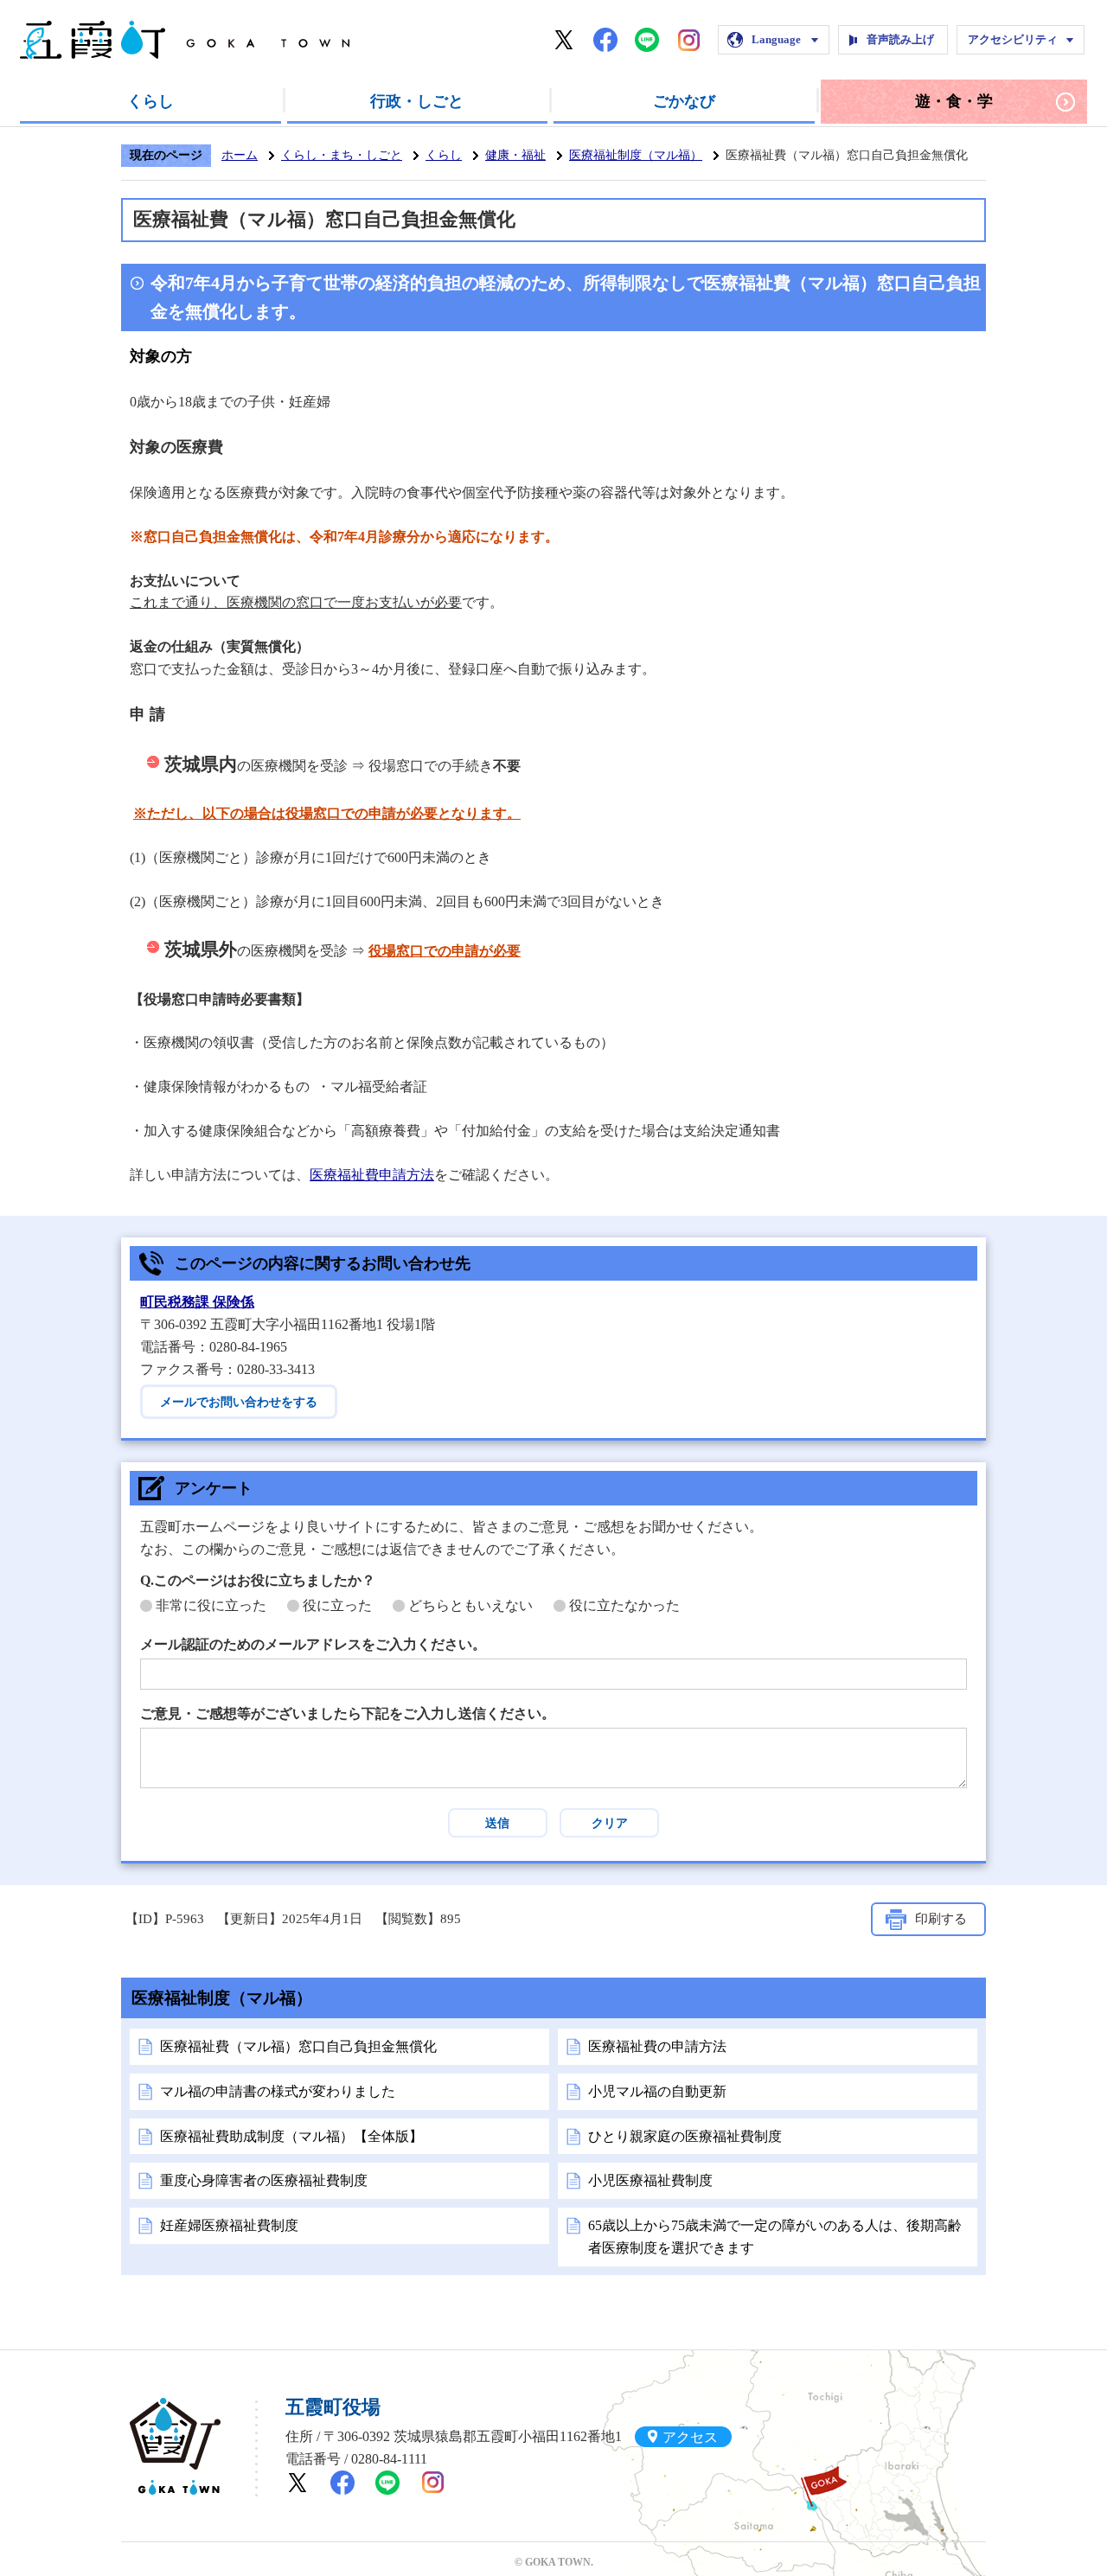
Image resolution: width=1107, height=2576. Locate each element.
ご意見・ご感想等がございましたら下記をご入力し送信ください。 (348, 1713)
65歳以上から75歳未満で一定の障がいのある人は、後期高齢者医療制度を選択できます (775, 2237)
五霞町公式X (564, 40)
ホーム (240, 155)
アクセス (690, 2436)
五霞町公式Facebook (605, 40)
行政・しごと (417, 101)
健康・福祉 (515, 155)
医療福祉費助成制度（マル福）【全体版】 (291, 2136)
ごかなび (684, 101)
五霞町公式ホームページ (185, 40)
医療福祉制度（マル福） (636, 155)
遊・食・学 (954, 101)
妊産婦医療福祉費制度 (229, 2225)
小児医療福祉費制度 (650, 2180)
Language (776, 39)
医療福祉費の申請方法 (657, 2046)
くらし (150, 101)
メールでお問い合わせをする (239, 1402)
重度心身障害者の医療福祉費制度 (264, 2180)
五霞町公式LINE (647, 40)
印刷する (941, 1919)
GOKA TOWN (175, 2446)
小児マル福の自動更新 (657, 2091)
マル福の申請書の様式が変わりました (278, 2091)
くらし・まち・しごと (342, 155)
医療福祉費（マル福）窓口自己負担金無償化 (298, 2046)
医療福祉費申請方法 (372, 1175)
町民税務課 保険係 (197, 1302)
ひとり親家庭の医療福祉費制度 (685, 2136)
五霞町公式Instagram (688, 40)
